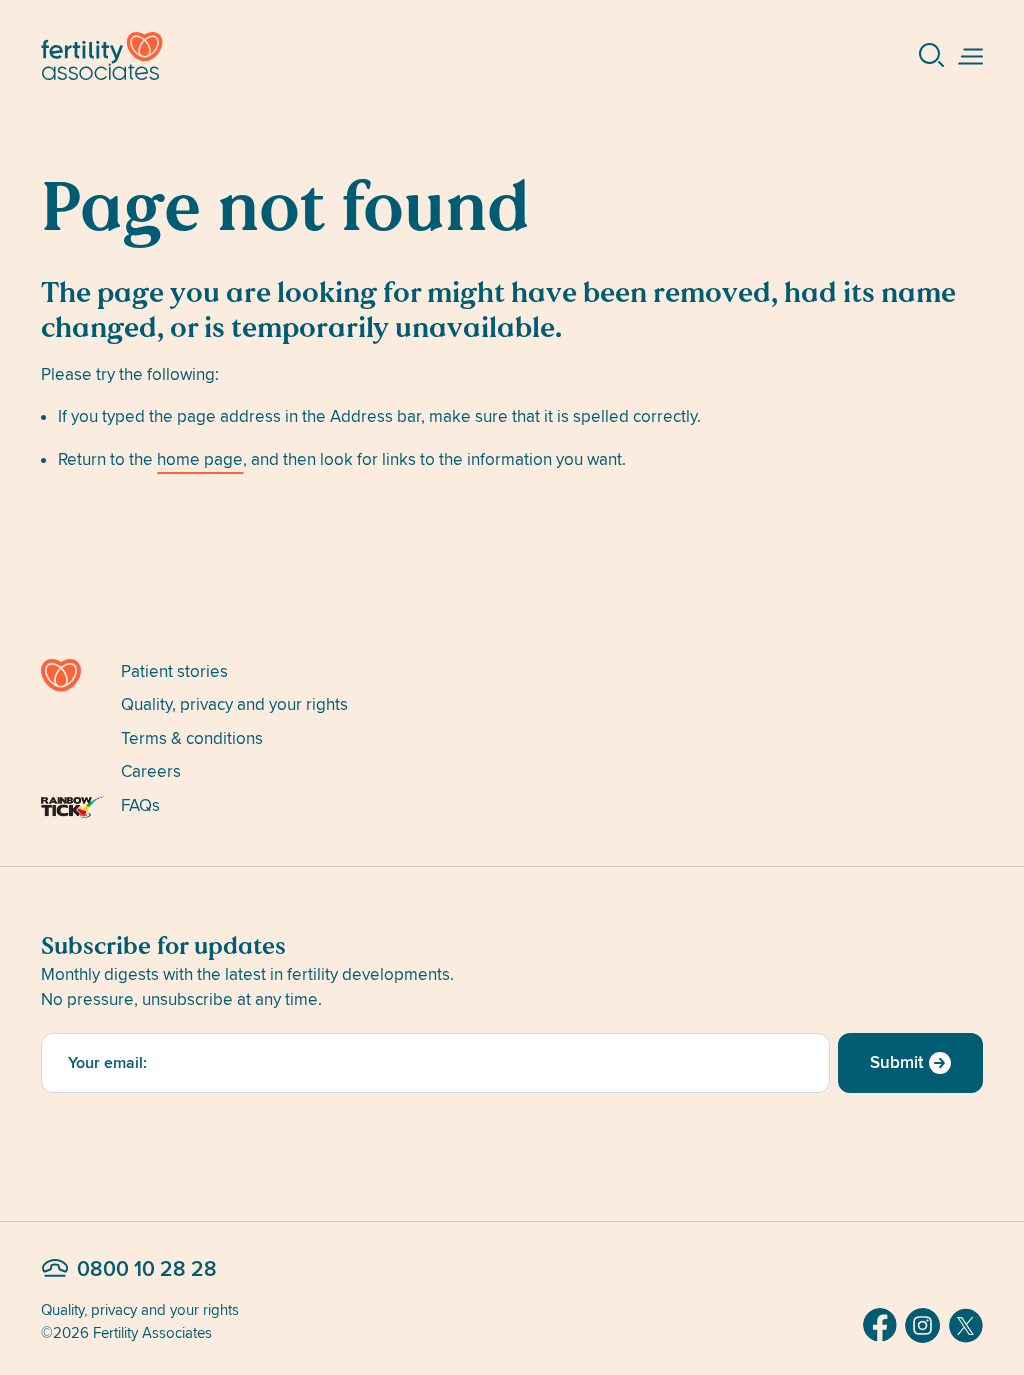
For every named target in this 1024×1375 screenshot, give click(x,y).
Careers (151, 771)
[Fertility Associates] (73, 675)
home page (200, 459)
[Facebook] (880, 1325)
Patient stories (174, 671)
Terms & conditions (192, 738)
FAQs (140, 805)
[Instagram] (923, 1325)
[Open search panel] (932, 56)
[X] (966, 1325)
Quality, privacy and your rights (234, 704)
